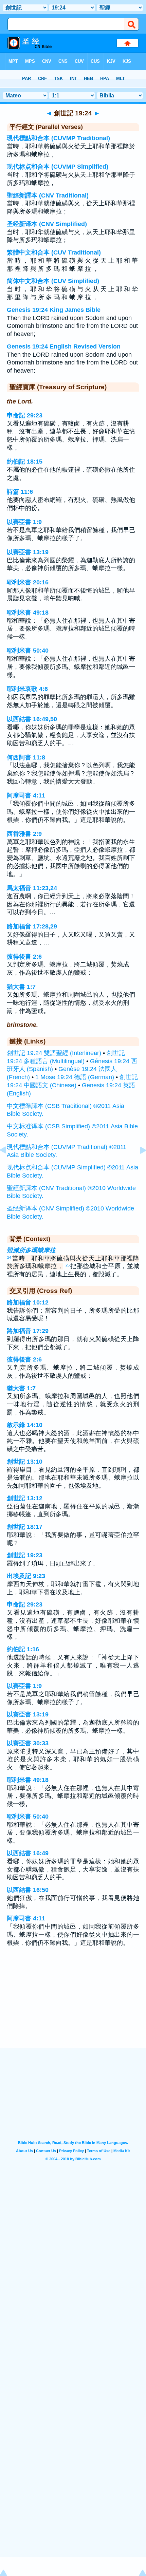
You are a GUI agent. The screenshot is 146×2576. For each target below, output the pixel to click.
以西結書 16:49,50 (32, 719)
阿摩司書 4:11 (26, 795)
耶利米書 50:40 (28, 651)
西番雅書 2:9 (24, 834)
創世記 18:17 (25, 1527)
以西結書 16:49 (28, 1853)
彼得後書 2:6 (24, 957)
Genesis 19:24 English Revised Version (64, 346)
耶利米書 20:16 (28, 582)
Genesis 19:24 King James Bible (54, 310)
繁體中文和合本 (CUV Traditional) (54, 252)
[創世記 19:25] (138, 1165)
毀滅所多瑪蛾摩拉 (31, 1250)
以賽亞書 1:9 (24, 522)
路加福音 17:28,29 (32, 926)
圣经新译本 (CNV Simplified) (47, 224)
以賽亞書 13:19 (28, 552)
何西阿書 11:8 (26, 757)
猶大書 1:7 (21, 987)
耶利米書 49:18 (28, 613)
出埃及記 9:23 (26, 1576)
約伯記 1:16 (23, 1649)
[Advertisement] (73, 2006)
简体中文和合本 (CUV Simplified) (53, 281)
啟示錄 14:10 (25, 1425)
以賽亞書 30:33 (28, 1743)
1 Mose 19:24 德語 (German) (75, 1077)
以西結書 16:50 (28, 1890)
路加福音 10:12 (28, 1302)
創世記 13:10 (25, 1462)
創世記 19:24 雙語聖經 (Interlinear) (54, 1053)
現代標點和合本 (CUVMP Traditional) (58, 138)
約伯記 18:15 (25, 462)
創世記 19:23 (25, 1555)
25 (68, 1265)
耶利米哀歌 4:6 (27, 689)
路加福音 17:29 (28, 1331)
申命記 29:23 (25, 415)
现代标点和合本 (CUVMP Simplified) (58, 167)
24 (9, 1257)
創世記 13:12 (25, 1498)
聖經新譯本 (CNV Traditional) (48, 195)
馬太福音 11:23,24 (32, 888)
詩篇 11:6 (20, 492)
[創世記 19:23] (8, 1165)
